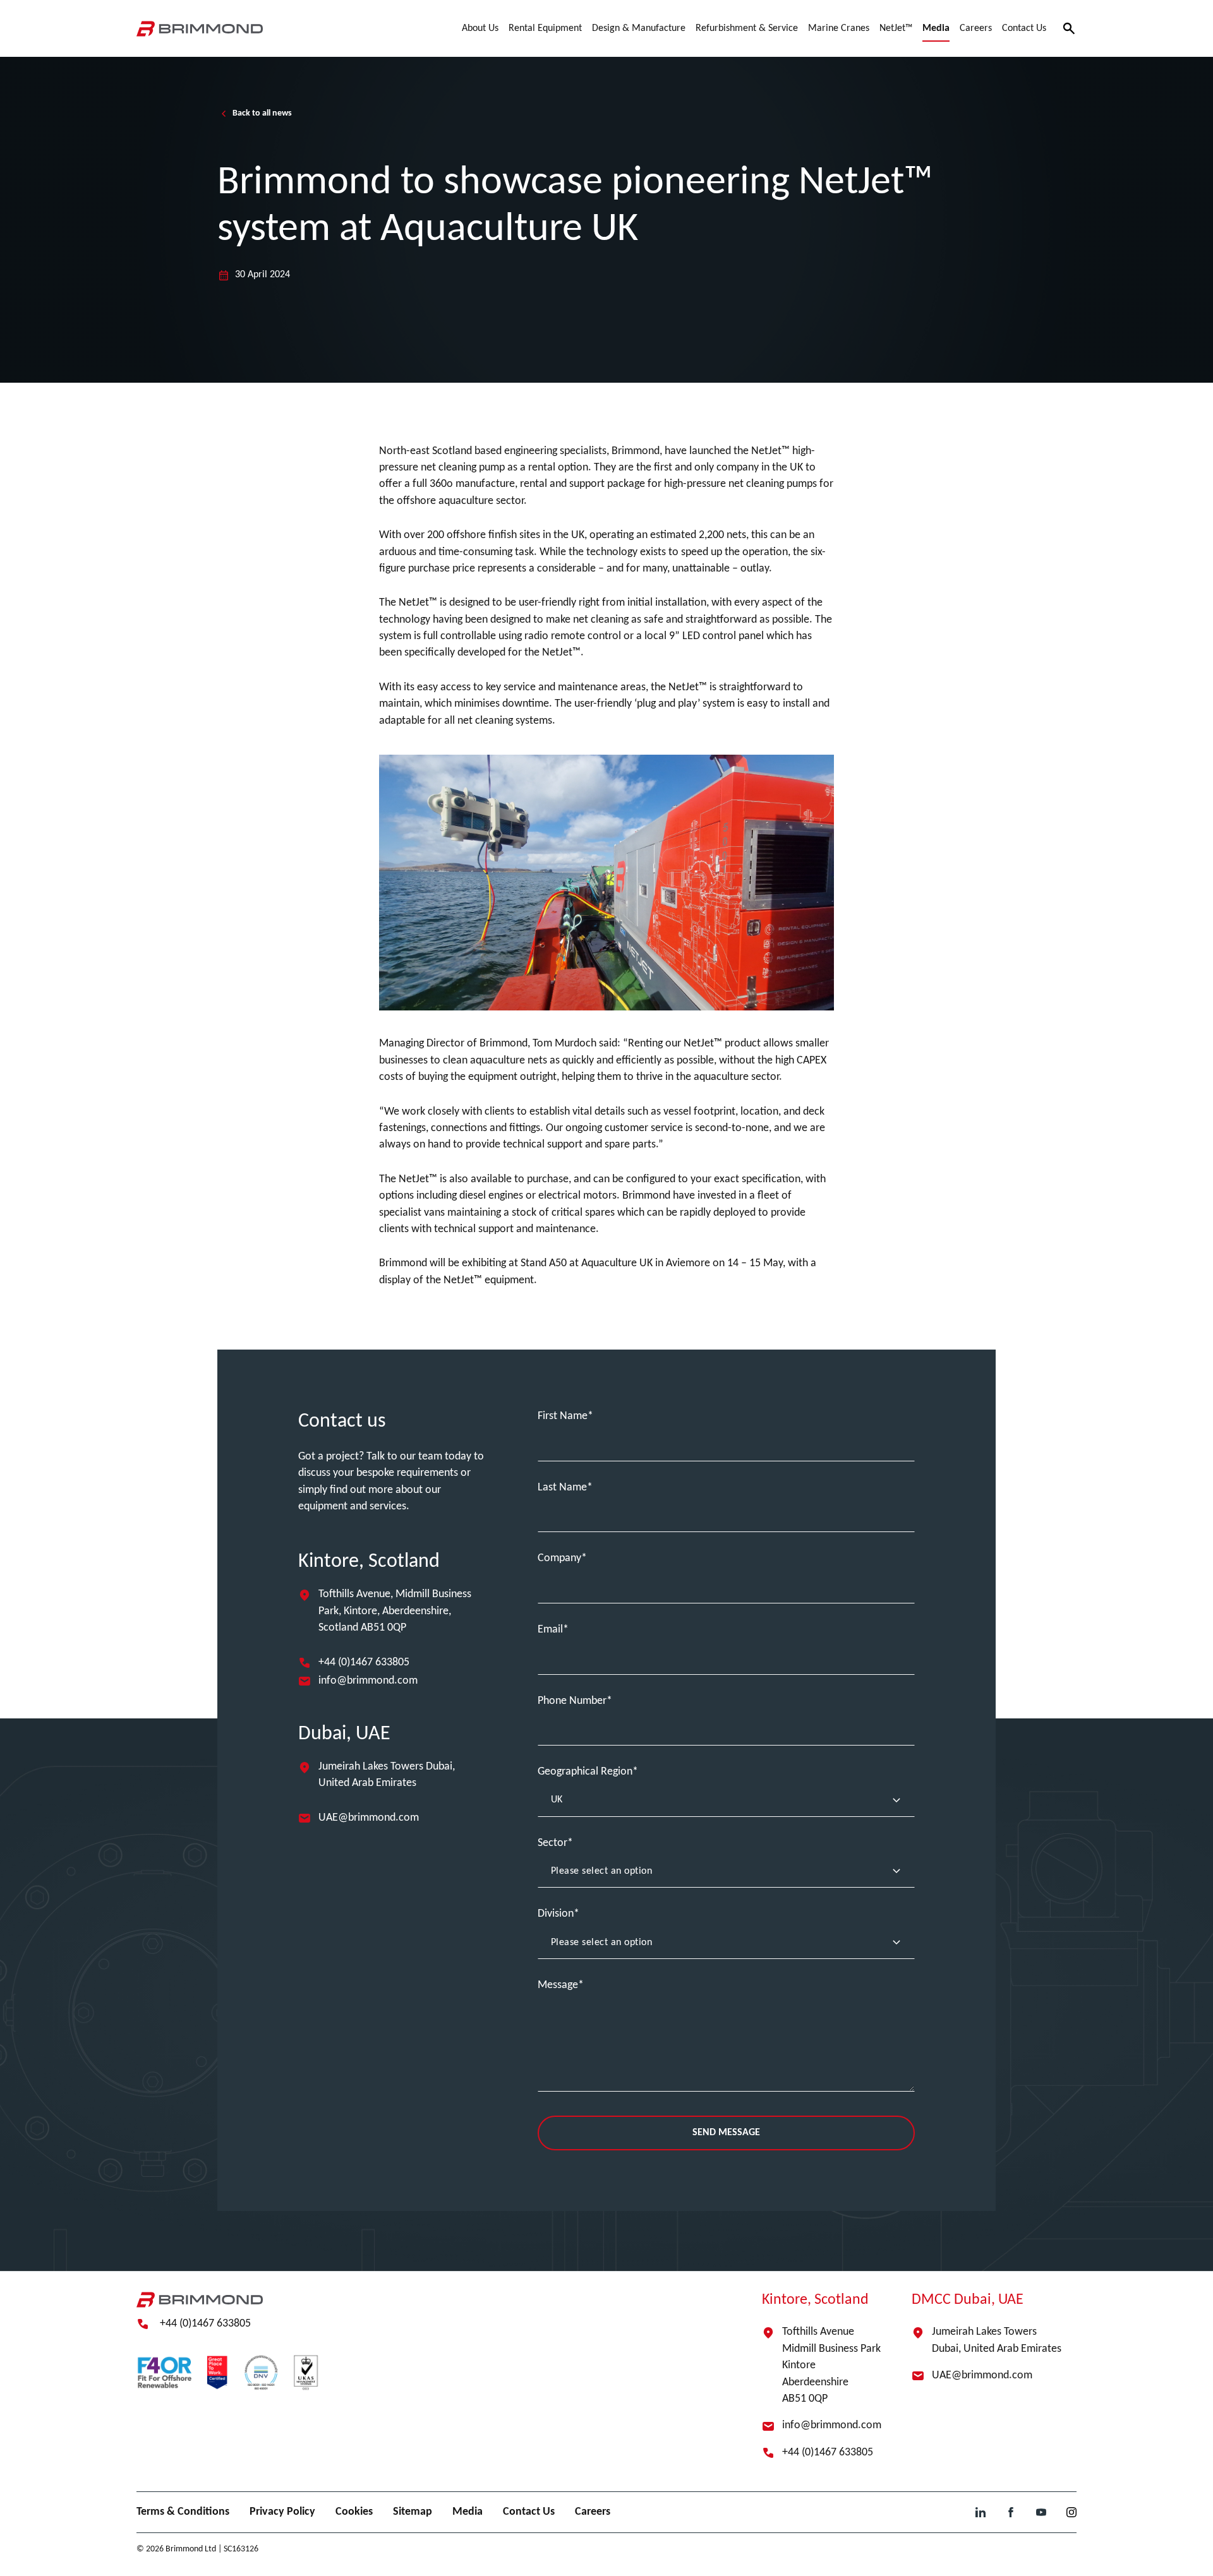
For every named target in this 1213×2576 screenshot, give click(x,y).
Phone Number (572, 1701)
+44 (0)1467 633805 (364, 1662)
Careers (593, 2512)
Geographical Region (585, 1772)
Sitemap (413, 2512)
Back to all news (262, 113)
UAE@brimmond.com (369, 1818)
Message (558, 1985)
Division (556, 1914)
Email (550, 1630)
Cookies (354, 2512)
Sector (552, 1843)
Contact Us (529, 2512)
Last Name (562, 1488)
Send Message (726, 2133)
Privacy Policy (282, 2512)
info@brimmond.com (368, 1681)
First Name (563, 1416)
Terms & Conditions (183, 2512)
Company (559, 1558)
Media (468, 2512)
